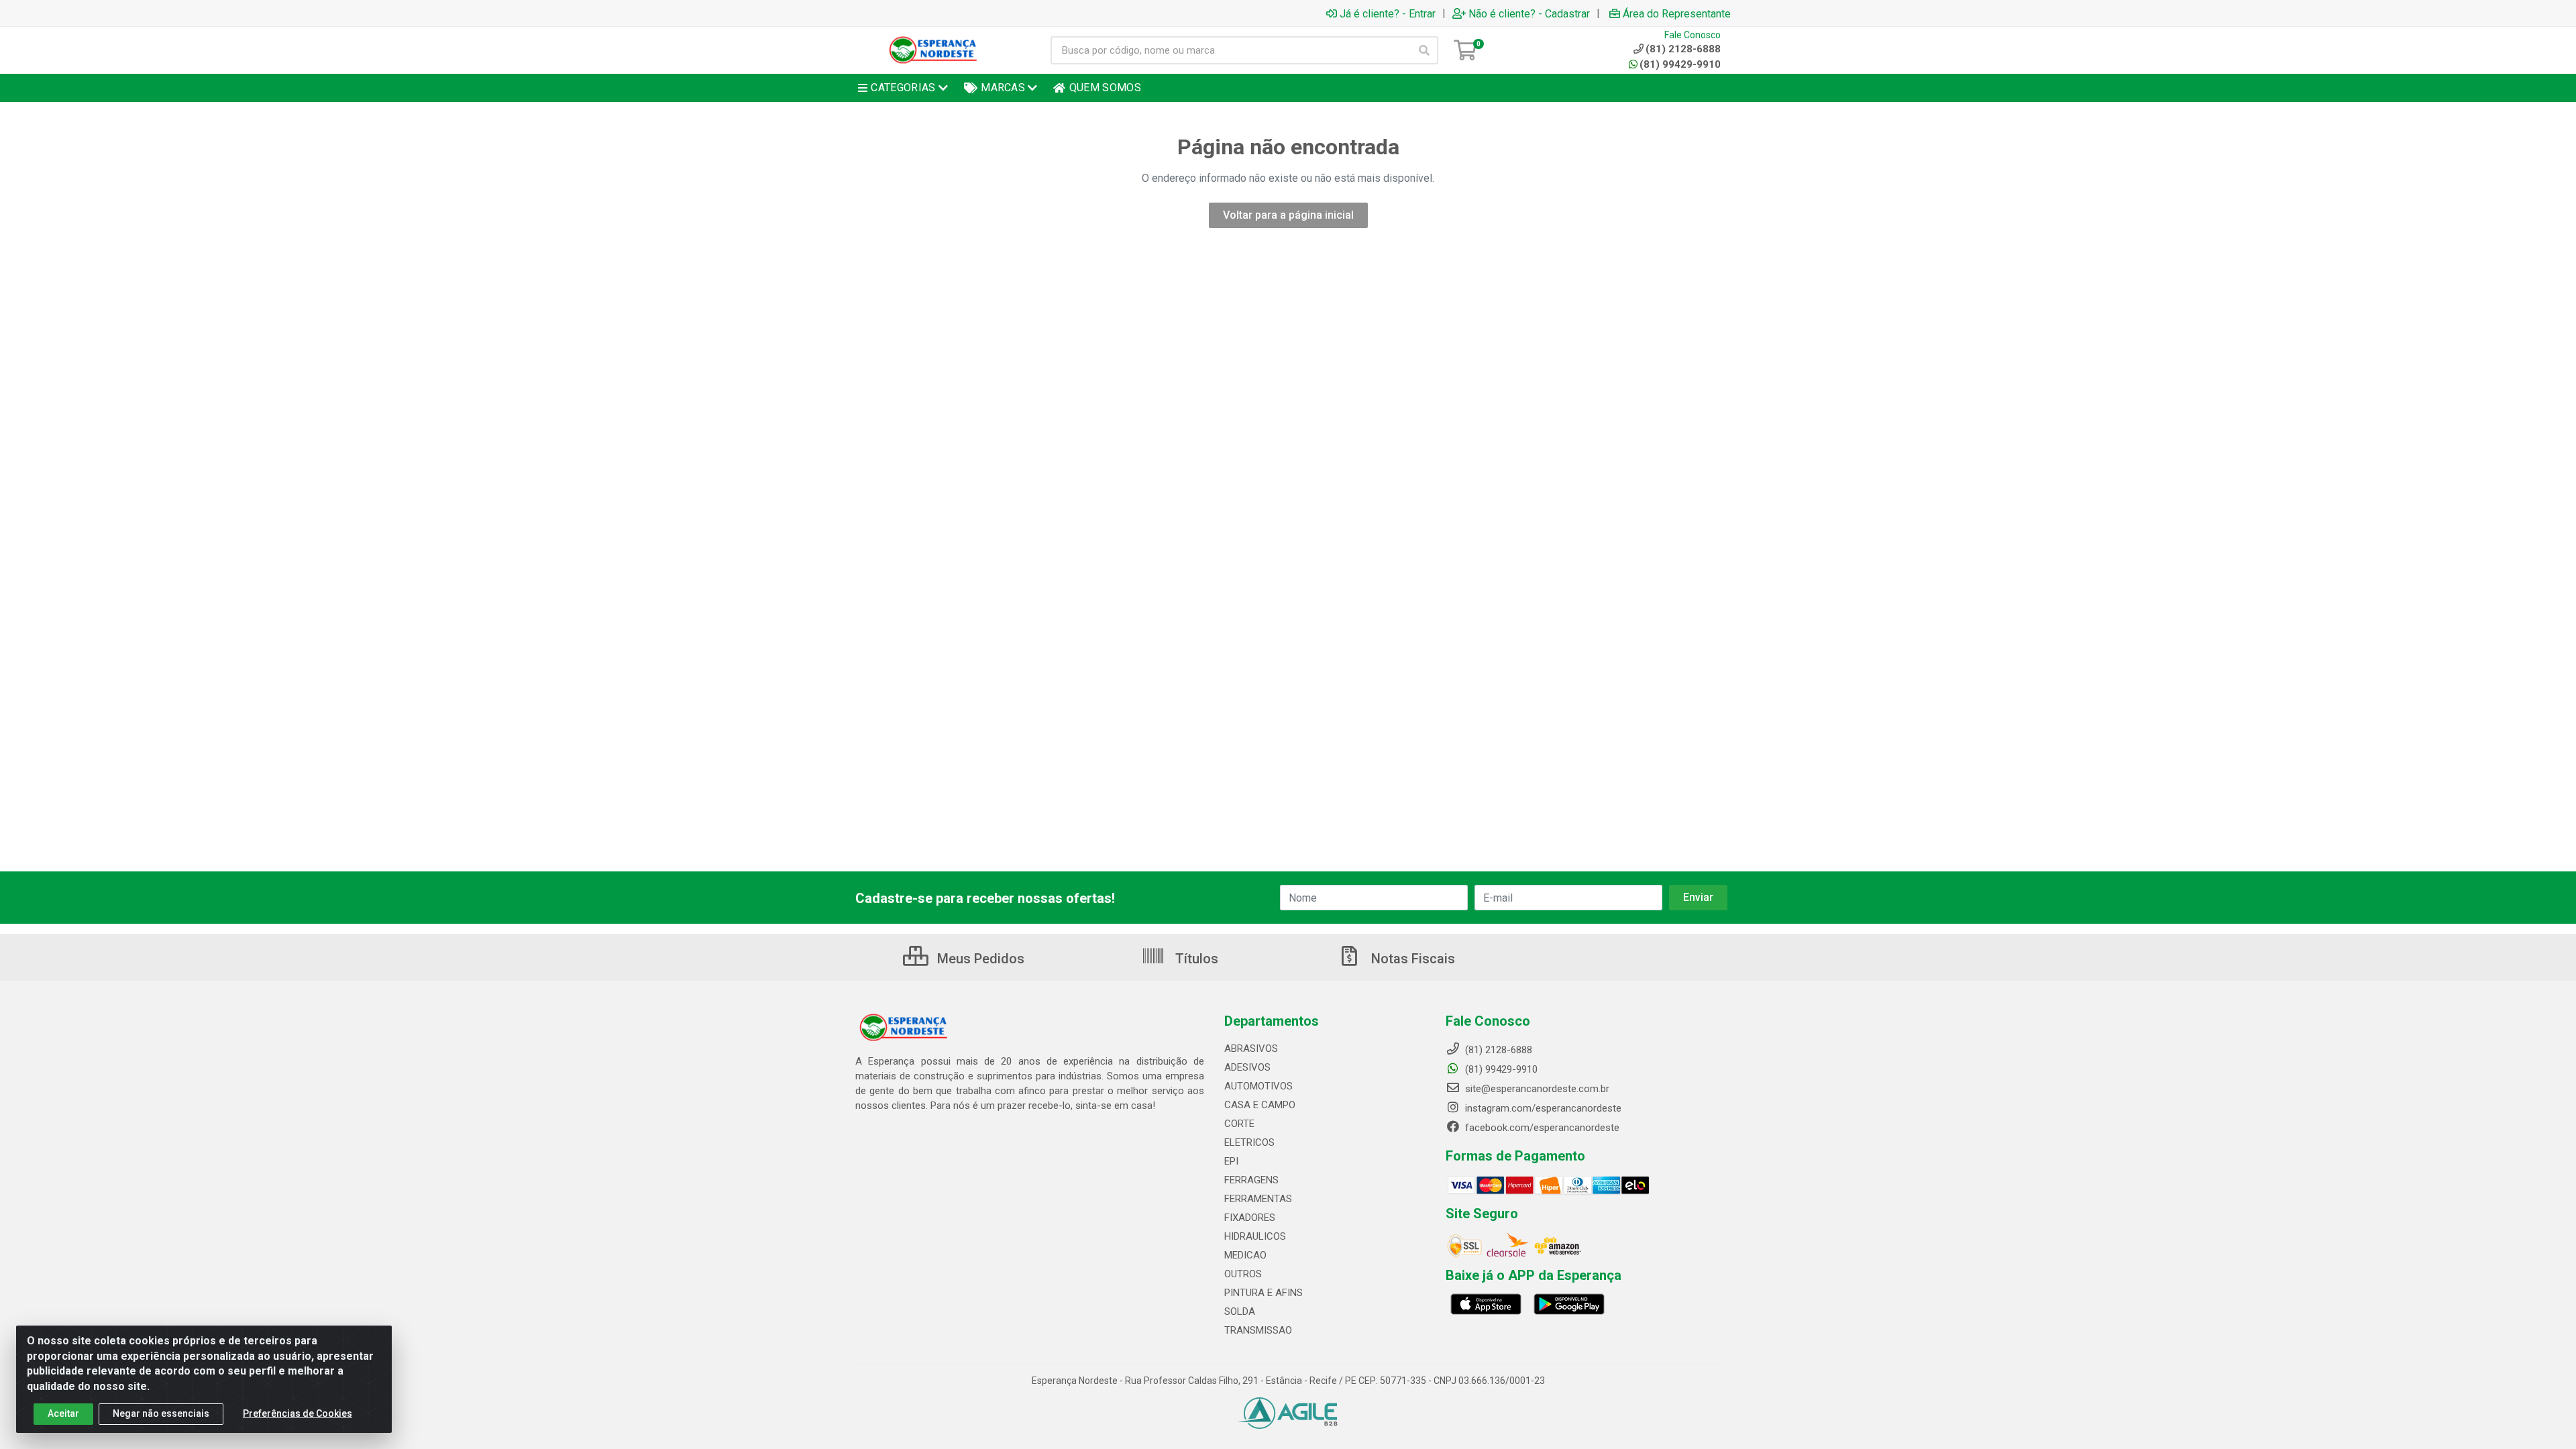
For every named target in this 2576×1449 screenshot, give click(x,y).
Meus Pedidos (979, 959)
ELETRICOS (1249, 1142)
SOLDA (1240, 1311)
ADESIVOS (1247, 1067)
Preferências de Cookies (298, 1413)
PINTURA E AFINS (1264, 1293)
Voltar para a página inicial (1288, 215)
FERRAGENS (1251, 1180)
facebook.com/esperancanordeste (1541, 1128)
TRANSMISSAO (1258, 1330)
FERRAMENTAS (1258, 1199)
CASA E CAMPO (1260, 1105)
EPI (1231, 1161)
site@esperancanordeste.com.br (1536, 1089)
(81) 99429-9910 (1680, 64)
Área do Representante (1677, 13)
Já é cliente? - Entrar (1388, 13)
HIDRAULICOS (1255, 1236)
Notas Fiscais (1411, 959)
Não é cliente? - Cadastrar (1529, 13)
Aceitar (63, 1413)
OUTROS (1243, 1274)
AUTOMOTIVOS (1258, 1086)
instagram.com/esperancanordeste (1542, 1108)
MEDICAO (1245, 1255)
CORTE (1239, 1124)
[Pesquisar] (1424, 50)
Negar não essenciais (161, 1413)
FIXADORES (1250, 1218)
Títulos (1195, 959)
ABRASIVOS (1251, 1049)
